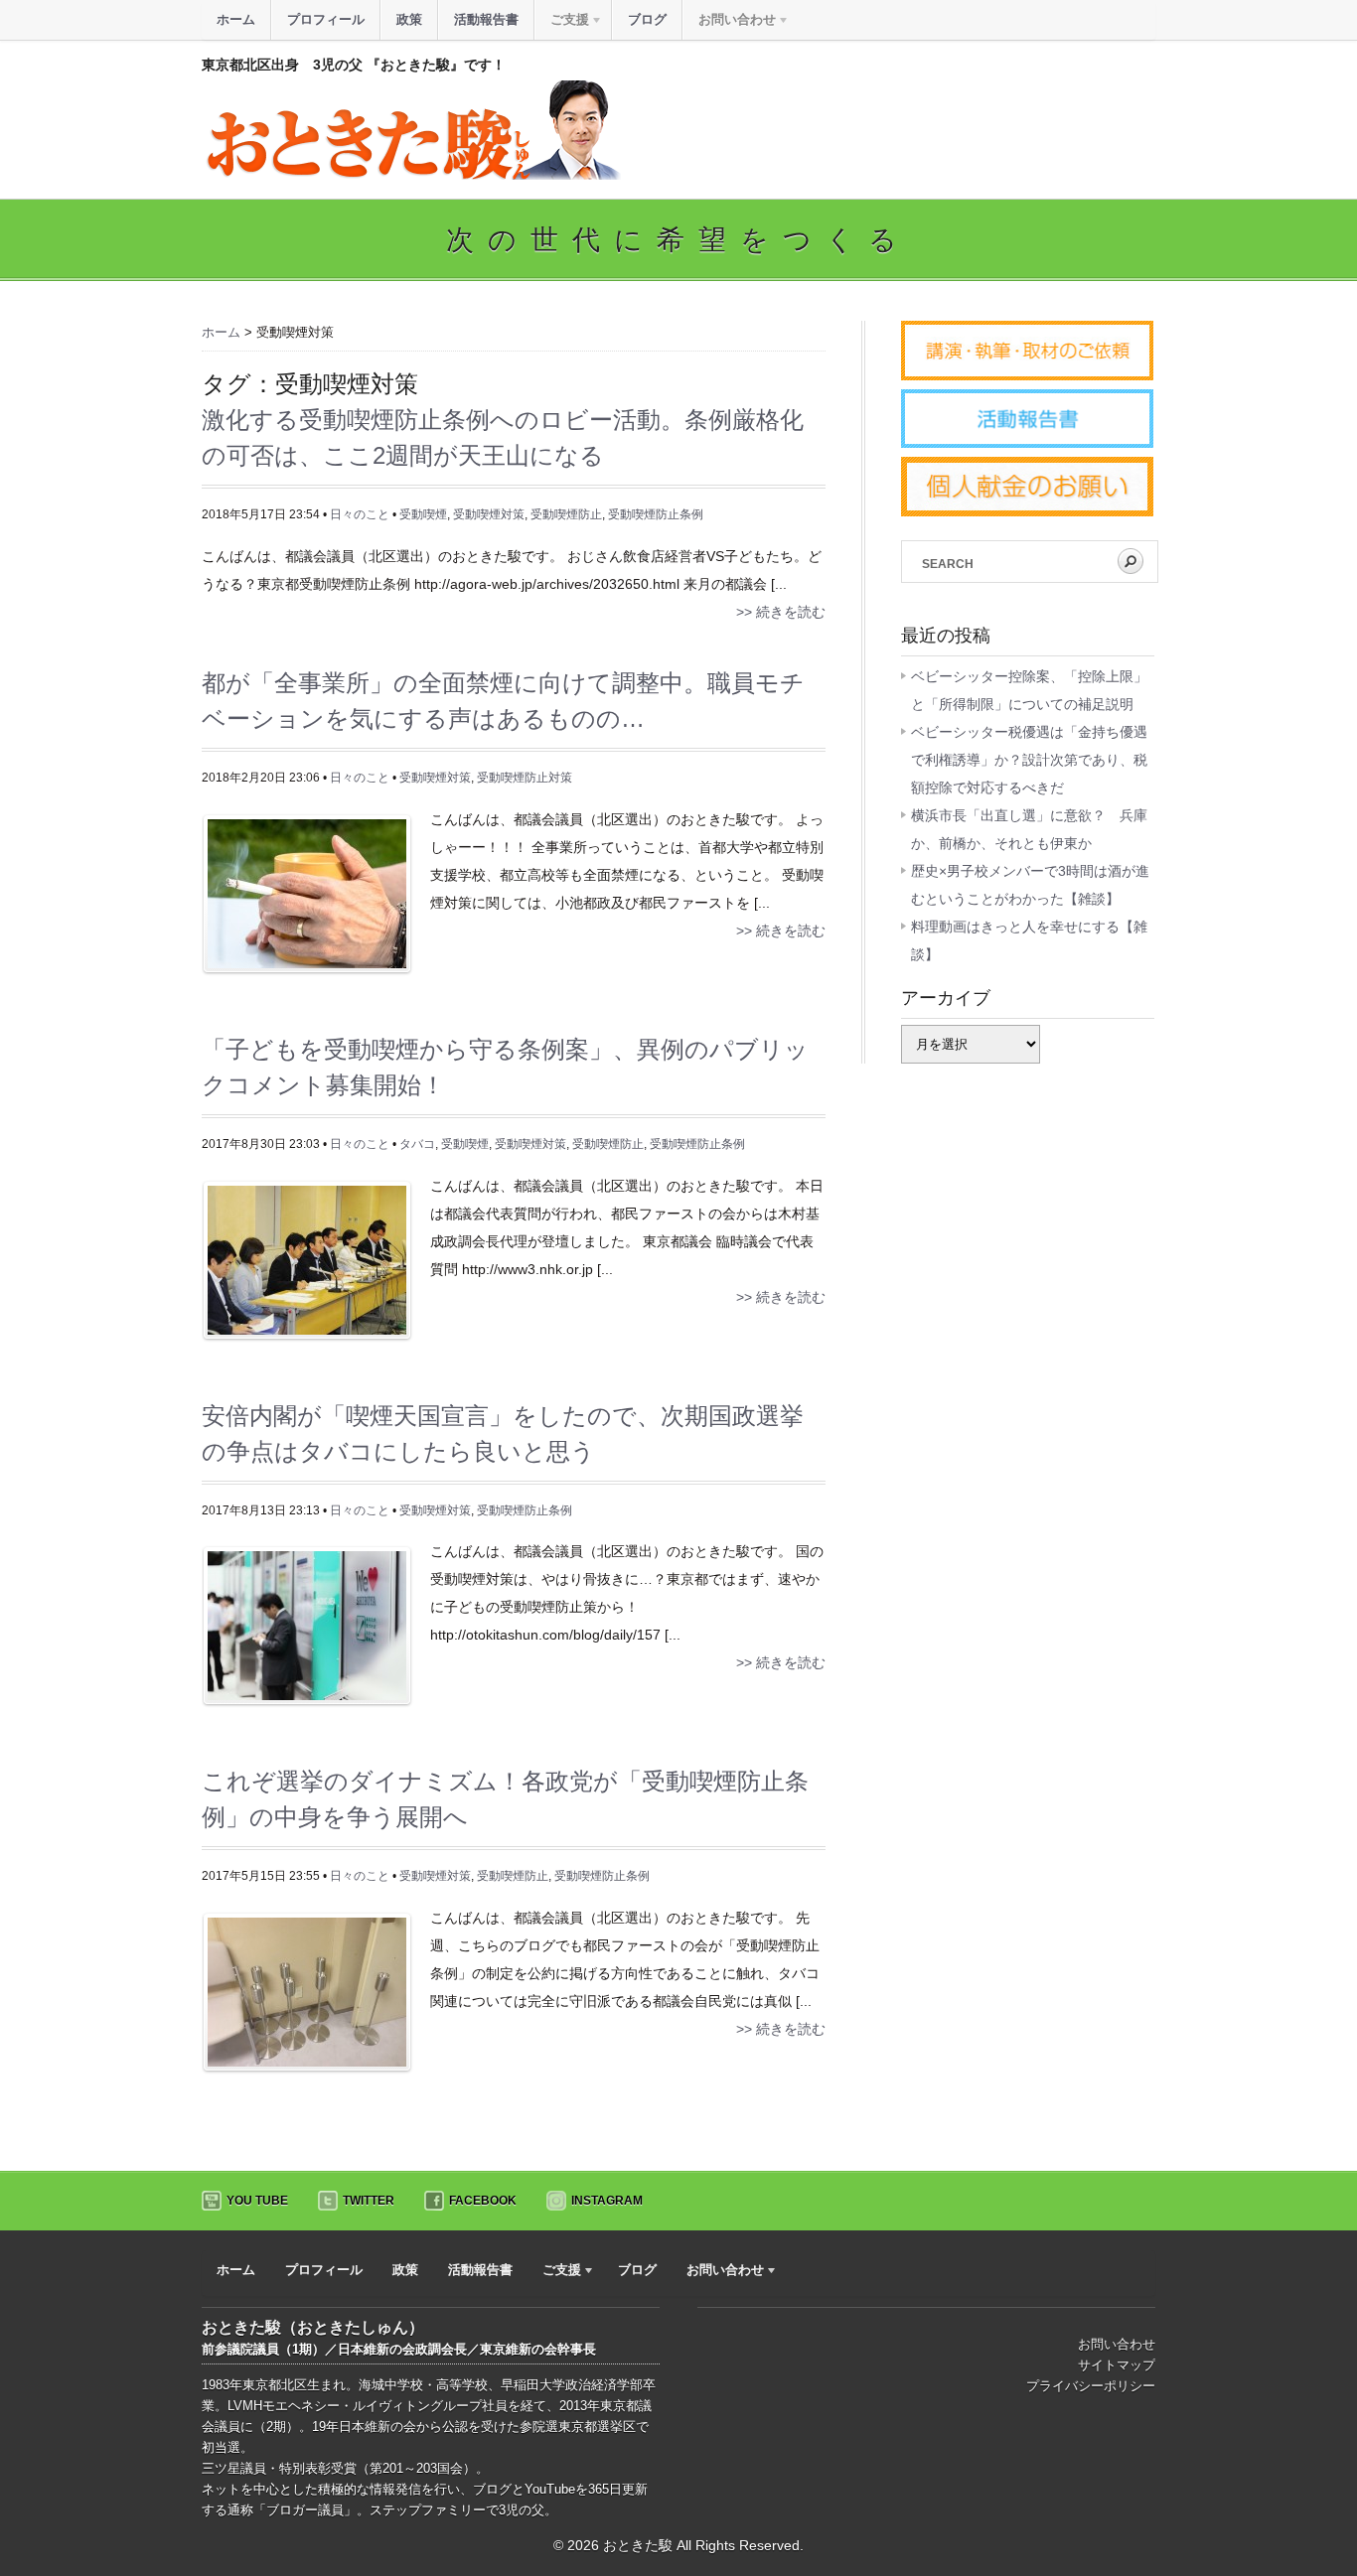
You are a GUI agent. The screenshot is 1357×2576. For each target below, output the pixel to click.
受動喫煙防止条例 (656, 514)
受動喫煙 (423, 514)
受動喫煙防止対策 (525, 778)
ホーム (236, 19)
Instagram (607, 2201)
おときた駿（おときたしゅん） (313, 2327)
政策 (409, 19)
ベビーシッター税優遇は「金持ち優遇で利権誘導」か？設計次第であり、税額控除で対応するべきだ (1029, 760)
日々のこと (360, 514)
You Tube (257, 2201)
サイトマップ (1117, 2365)
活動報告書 (486, 19)
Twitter (369, 2201)
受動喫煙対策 (489, 514)
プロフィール (326, 19)
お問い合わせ (1117, 2344)
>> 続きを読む (781, 612)
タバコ (417, 1144)
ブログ (647, 19)
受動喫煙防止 (566, 514)
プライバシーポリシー (1091, 2386)
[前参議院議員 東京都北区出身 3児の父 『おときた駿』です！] (411, 175)
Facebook (483, 2201)
